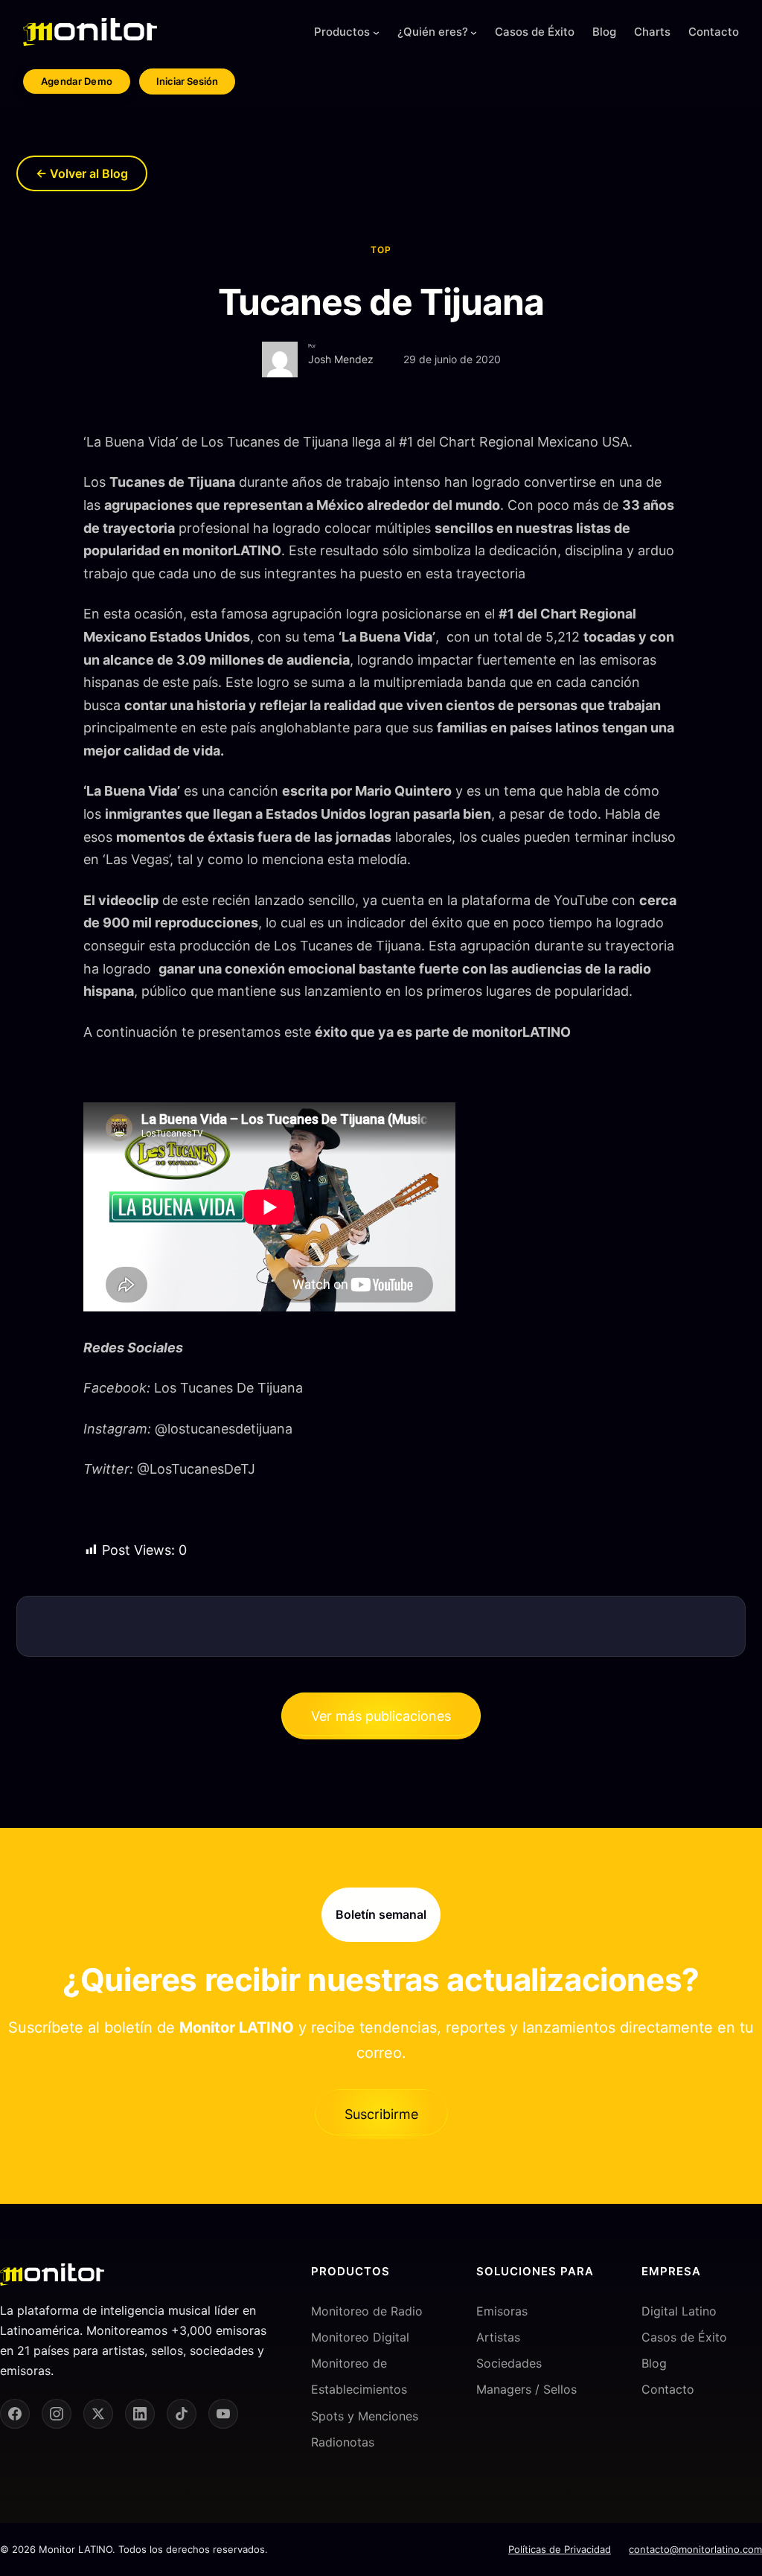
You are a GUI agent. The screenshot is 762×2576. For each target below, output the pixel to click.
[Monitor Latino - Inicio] (90, 32)
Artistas (498, 2337)
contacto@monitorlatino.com (695, 2549)
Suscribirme (381, 2114)
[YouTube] (223, 2414)
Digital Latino (679, 2311)
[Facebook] (15, 2414)
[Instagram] (57, 2414)
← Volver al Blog (82, 173)
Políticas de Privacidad (560, 2549)
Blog (654, 2363)
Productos (342, 32)
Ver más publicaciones (381, 1716)
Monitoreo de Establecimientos (359, 2376)
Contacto (668, 2389)
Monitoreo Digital (360, 2337)
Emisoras (502, 2311)
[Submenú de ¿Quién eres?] (474, 32)
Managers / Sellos (526, 2389)
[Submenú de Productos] (376, 32)
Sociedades (509, 2363)
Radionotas (343, 2442)
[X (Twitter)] (98, 2414)
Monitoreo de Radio (367, 2311)
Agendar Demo (77, 81)
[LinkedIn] (140, 2414)
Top (381, 250)
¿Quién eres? (433, 32)
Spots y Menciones (365, 2416)
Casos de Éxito (684, 2337)
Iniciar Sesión (187, 81)
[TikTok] (182, 2414)
